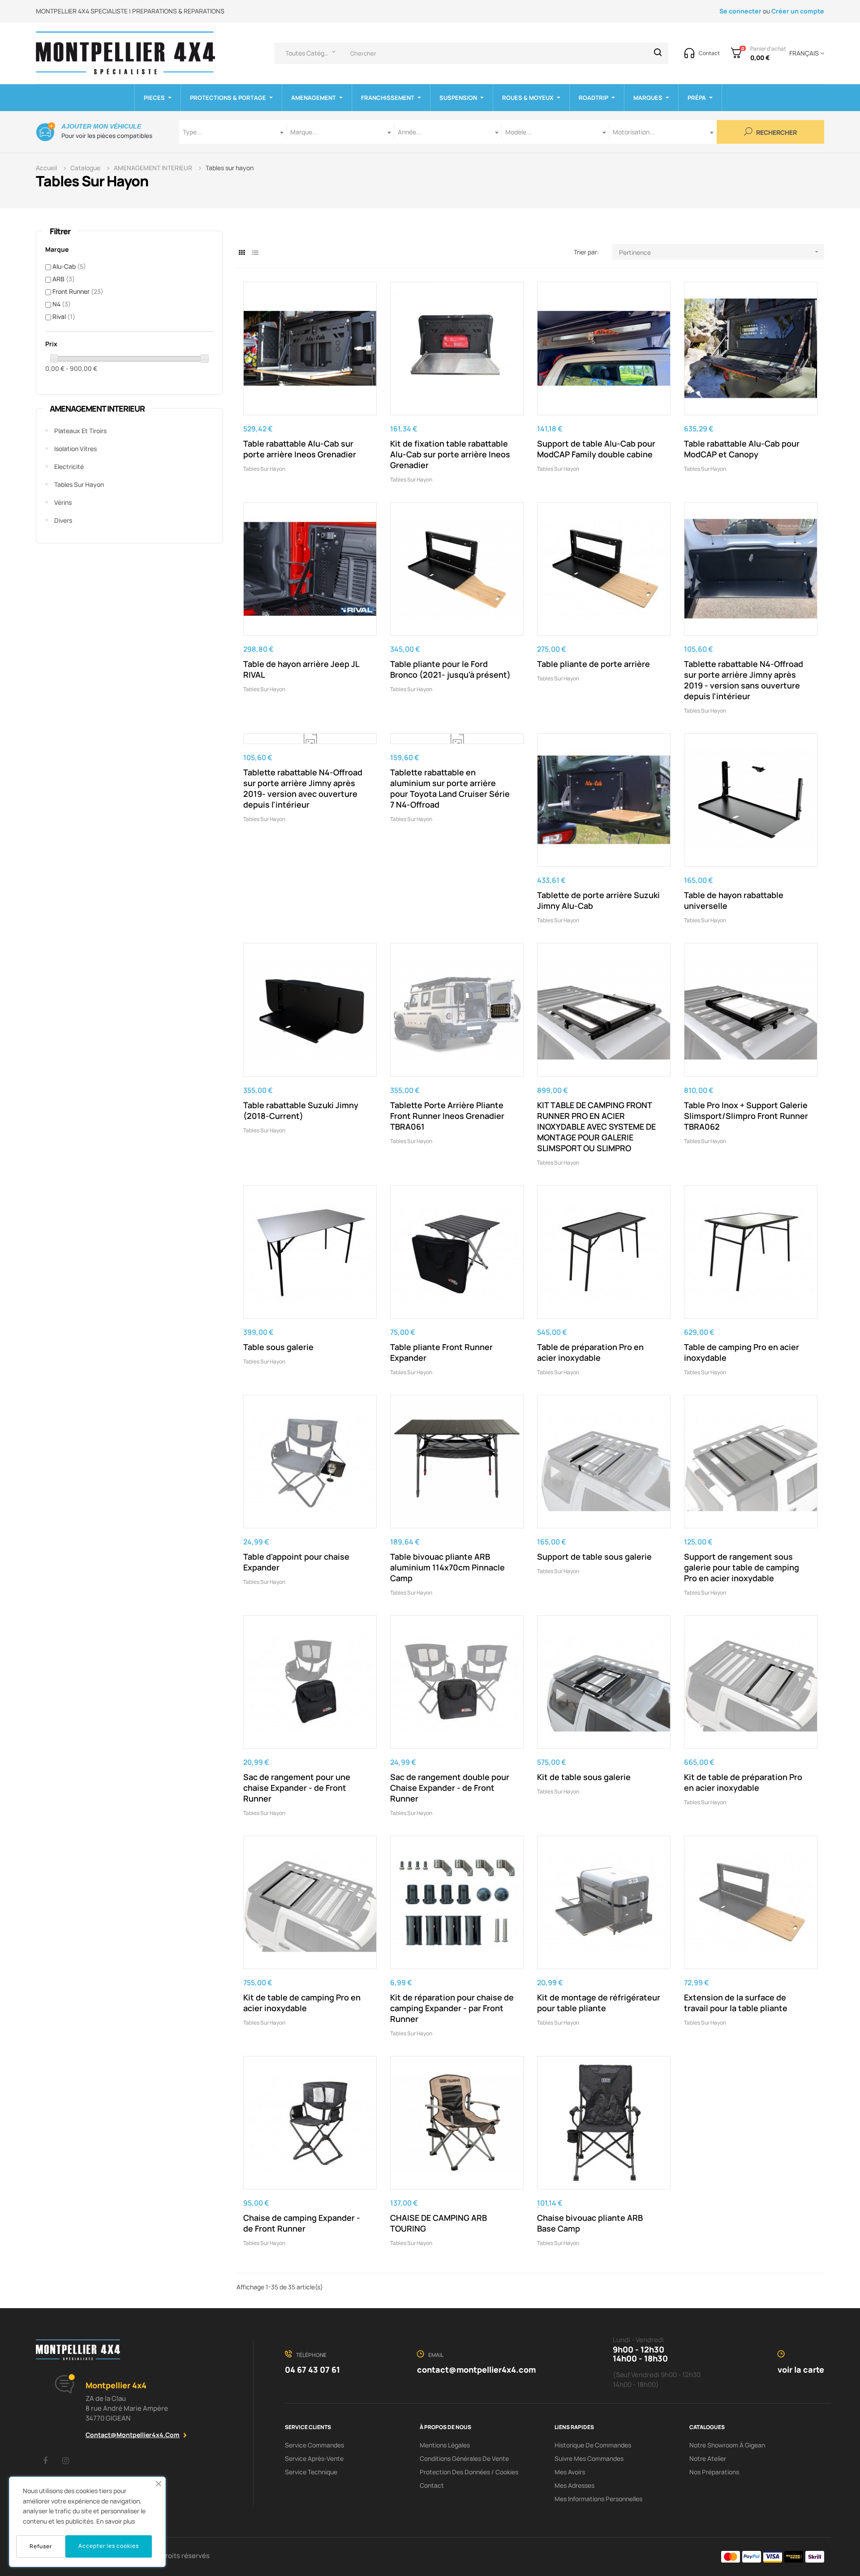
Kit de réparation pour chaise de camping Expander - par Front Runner (452, 2008)
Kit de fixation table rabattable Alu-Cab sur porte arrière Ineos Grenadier (450, 454)
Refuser (41, 2546)
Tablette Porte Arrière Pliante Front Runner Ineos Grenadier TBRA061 (447, 1116)
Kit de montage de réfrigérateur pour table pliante (599, 2003)
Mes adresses (574, 2485)
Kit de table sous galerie (584, 1777)
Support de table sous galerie (594, 1557)
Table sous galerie (278, 1347)
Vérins (63, 502)
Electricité (69, 467)
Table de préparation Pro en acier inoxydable (590, 1352)
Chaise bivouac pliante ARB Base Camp (590, 2223)
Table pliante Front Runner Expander (441, 1352)
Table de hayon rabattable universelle (734, 900)
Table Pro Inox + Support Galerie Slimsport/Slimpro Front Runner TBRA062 (746, 1116)
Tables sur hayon (79, 484)
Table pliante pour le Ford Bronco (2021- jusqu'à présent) (450, 669)
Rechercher (776, 133)
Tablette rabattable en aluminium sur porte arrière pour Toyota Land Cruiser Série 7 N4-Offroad (450, 788)
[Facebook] (45, 2460)
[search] (658, 53)
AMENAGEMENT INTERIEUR (97, 409)
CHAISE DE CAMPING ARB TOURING (439, 2223)
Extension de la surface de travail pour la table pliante (736, 2003)
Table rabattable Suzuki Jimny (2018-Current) (301, 1110)
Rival (64, 316)
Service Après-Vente (314, 2458)
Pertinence (720, 252)
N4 (62, 304)
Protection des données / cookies (469, 2472)
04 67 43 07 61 (312, 2370)
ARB (64, 279)
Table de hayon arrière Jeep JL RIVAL (301, 669)
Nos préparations (714, 2472)
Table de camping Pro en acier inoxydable (742, 1352)
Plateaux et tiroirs (80, 431)
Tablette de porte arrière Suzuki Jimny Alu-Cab (598, 900)
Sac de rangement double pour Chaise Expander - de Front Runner (450, 1788)
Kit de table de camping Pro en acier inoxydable (302, 2003)
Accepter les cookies (109, 2546)
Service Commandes (314, 2445)
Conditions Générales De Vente (464, 2458)
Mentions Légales (445, 2445)
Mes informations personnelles (598, 2499)
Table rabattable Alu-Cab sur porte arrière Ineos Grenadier (300, 449)
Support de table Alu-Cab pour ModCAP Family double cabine (596, 449)
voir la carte (801, 2370)
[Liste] (256, 252)
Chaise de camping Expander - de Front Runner (302, 2223)
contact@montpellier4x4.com (133, 2435)
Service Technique (311, 2472)
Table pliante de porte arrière (593, 664)
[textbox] (233, 132)
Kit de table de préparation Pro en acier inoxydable (743, 1782)
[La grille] (242, 252)
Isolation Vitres (75, 449)
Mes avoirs (570, 2472)
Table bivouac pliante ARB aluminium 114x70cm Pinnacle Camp (447, 1567)
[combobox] (233, 132)
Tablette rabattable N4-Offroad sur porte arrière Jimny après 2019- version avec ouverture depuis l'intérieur (303, 788)
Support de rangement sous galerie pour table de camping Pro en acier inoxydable (742, 1567)
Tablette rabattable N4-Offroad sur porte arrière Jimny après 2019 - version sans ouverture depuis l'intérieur (744, 680)
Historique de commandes (593, 2445)
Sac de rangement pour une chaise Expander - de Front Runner (297, 1788)
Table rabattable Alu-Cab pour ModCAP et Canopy (742, 449)
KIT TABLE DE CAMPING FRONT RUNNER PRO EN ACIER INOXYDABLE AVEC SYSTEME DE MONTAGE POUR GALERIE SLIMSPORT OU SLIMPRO (596, 1127)
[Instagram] (65, 2460)
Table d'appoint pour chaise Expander (296, 1562)
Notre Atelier (708, 2458)
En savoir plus (116, 2521)
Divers (63, 520)
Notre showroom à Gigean (727, 2445)
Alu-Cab (69, 266)
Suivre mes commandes (589, 2458)
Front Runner (78, 291)
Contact (432, 2485)
